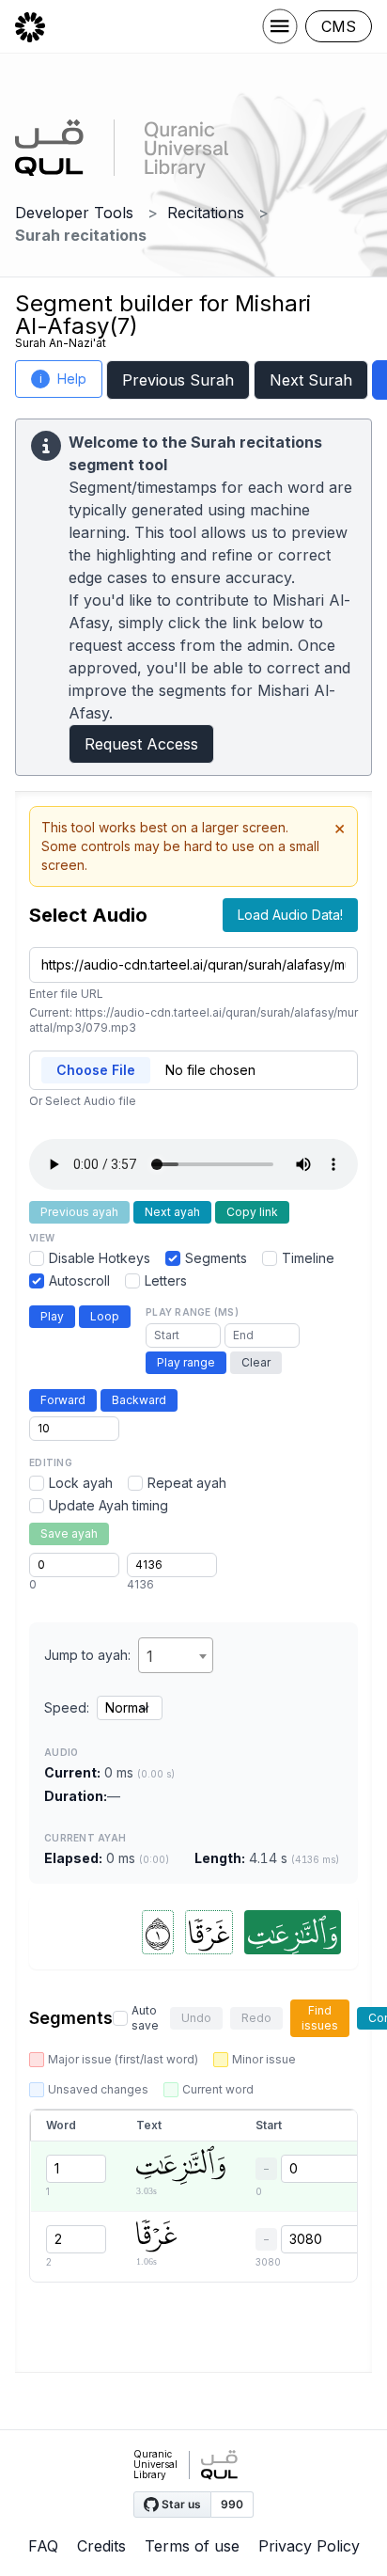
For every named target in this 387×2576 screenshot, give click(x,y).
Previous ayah (79, 1212)
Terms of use (192, 2546)
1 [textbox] (150, 1656)
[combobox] (176, 1655)
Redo (256, 2018)
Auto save (145, 2018)
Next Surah (311, 380)
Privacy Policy (309, 2546)
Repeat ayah (187, 1483)
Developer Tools (74, 213)
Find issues (320, 2018)
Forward (63, 1400)
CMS (339, 26)
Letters (166, 1280)
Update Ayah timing (108, 1505)
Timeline (308, 1258)
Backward (139, 1400)
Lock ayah (81, 1483)
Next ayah (172, 1212)
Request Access (141, 744)
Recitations (206, 213)
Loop (105, 1316)
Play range (186, 1362)
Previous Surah (178, 380)
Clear (256, 1362)
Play (52, 1316)
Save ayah (69, 1533)
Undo (196, 2018)
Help (63, 379)
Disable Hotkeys (100, 1258)
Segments (216, 1258)
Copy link (252, 1212)
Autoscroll (79, 1280)
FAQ (43, 2546)
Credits (101, 2546)
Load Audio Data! (290, 915)
